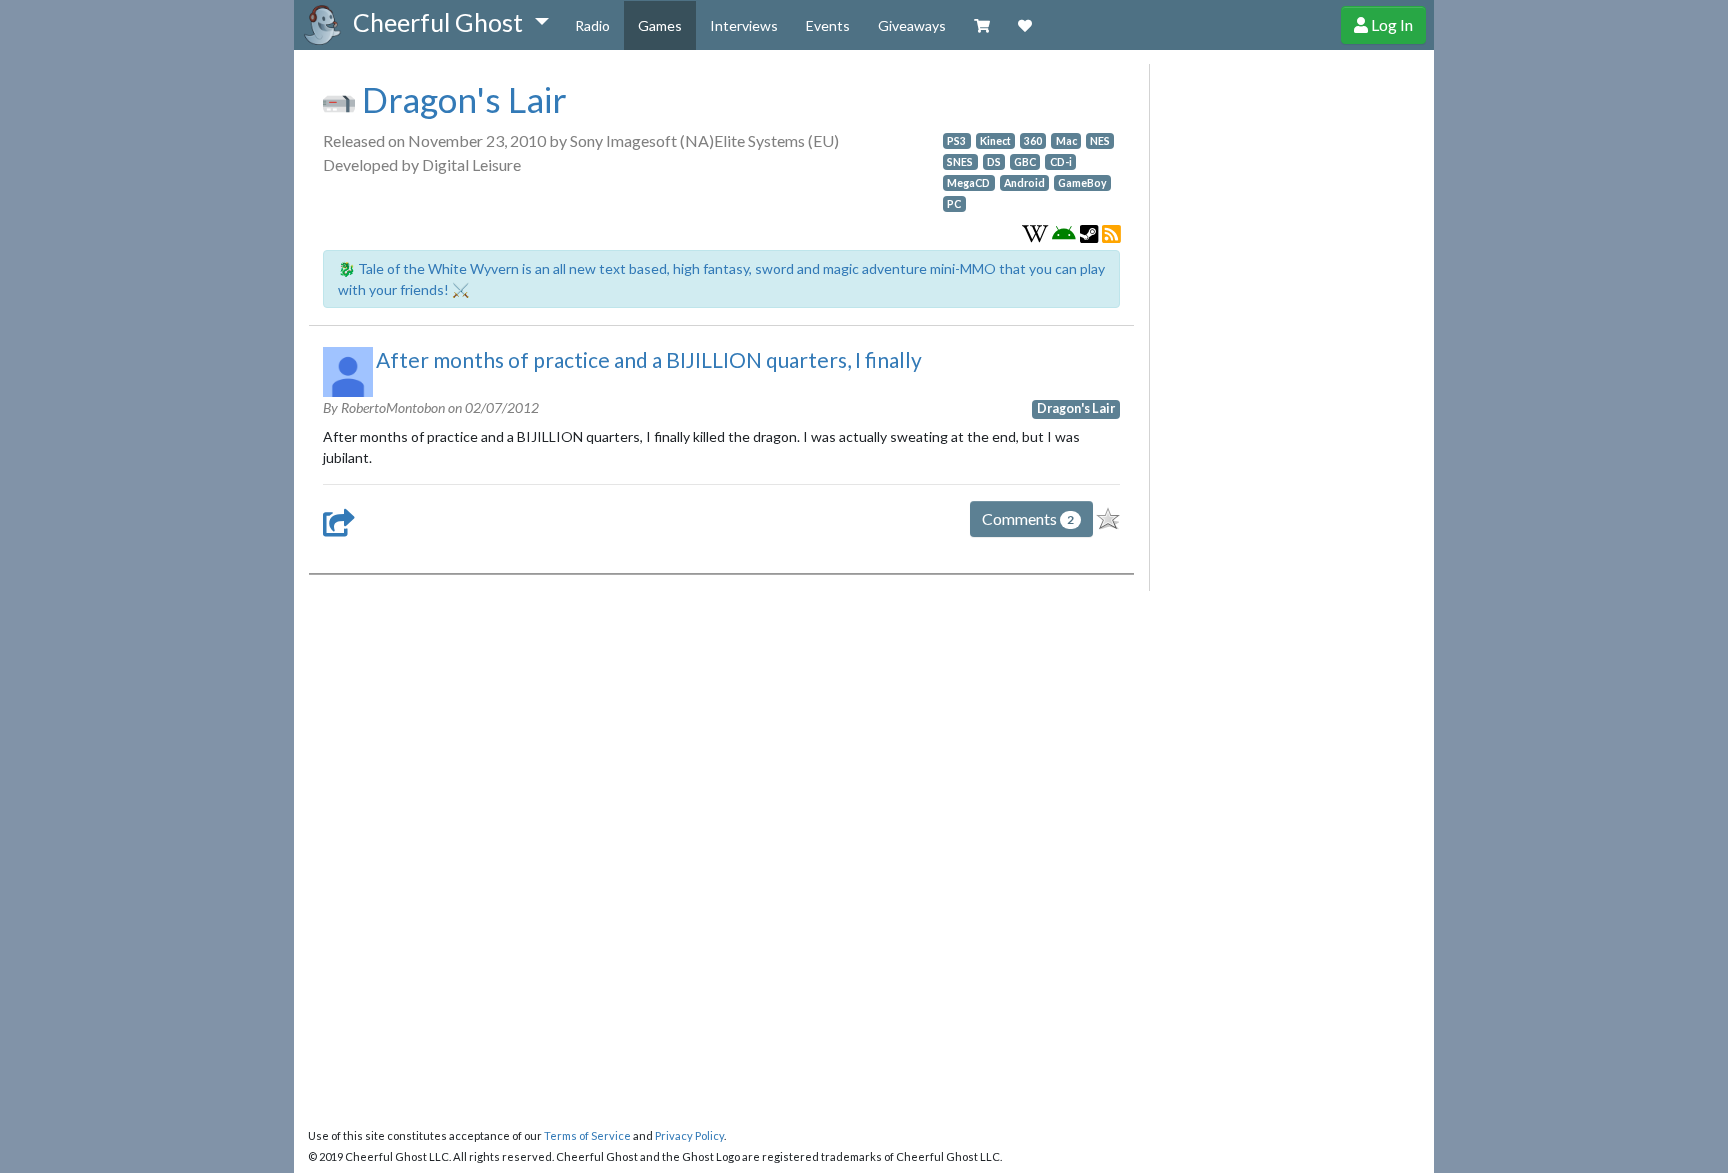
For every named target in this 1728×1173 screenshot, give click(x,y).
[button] (450, 23)
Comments (1028, 518)
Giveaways (912, 25)
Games (660, 25)
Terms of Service (587, 1135)
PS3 (956, 141)
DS (994, 162)
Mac (1066, 141)
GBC (1025, 162)
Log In (1390, 24)
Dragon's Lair (461, 99)
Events (828, 25)
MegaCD (968, 183)
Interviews (744, 25)
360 (1033, 141)
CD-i (1061, 162)
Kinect (995, 141)
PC (954, 204)
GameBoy (1082, 183)
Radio (592, 25)
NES (1100, 141)
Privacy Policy (689, 1135)
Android (1024, 183)
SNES (960, 162)
